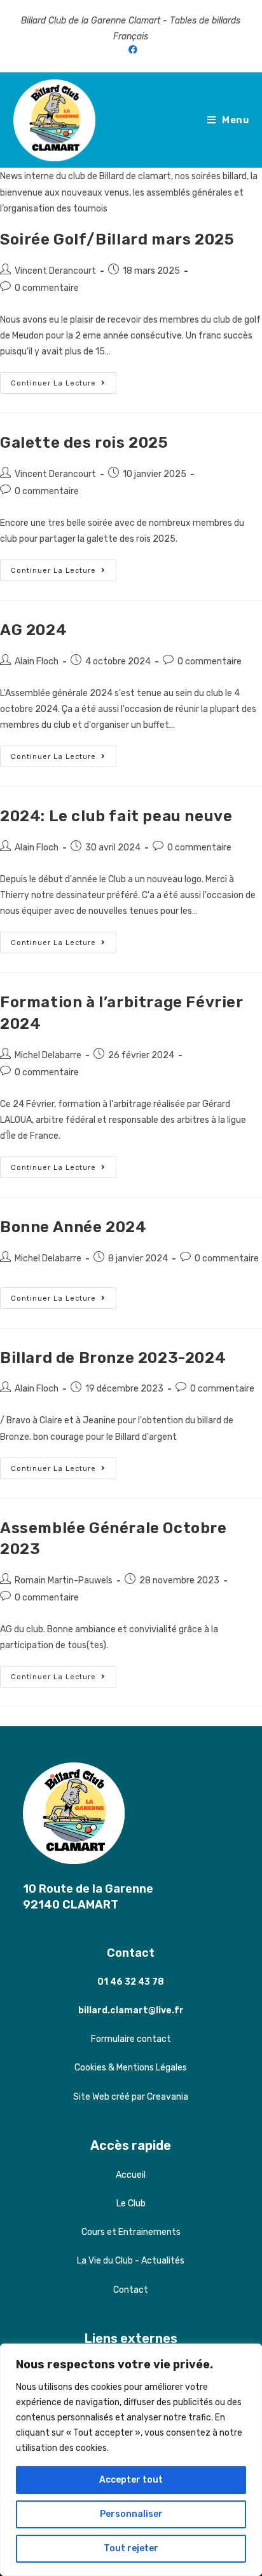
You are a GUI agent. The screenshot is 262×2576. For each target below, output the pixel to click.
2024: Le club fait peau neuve (116, 816)
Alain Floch (37, 661)
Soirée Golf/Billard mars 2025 (117, 239)
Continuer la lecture (64, 386)
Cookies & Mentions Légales (131, 2068)
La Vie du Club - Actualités (131, 2261)
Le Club (131, 2204)
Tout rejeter (131, 2548)
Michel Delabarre (48, 1055)
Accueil (131, 2175)
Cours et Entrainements (131, 2232)
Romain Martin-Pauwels (64, 1580)
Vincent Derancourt (55, 271)
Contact (131, 1953)
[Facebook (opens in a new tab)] (131, 50)
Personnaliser (131, 2514)
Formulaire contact (131, 2039)
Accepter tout (131, 2480)
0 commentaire (47, 288)
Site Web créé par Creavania (131, 2097)
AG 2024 (33, 630)
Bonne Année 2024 (73, 1227)
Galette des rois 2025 (84, 443)
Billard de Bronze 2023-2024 (113, 1358)
